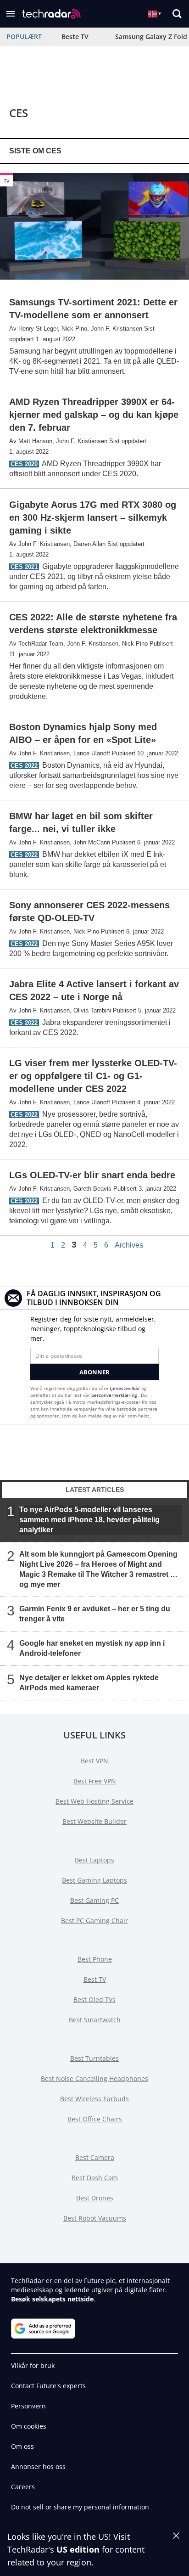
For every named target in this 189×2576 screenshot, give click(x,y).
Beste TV (75, 37)
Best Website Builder (94, 1821)
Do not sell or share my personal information (80, 2507)
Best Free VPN (95, 1781)
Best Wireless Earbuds (94, 2099)
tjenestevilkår (125, 1388)
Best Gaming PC (94, 1900)
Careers (23, 2487)
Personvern (28, 2406)
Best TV (95, 1979)
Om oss (22, 2446)
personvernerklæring (115, 1395)
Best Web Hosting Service (94, 1801)
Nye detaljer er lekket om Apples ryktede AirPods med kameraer (89, 1683)
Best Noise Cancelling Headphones (94, 2078)
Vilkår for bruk (33, 2365)
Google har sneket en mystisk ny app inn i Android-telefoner (92, 1648)
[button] (11, 14)
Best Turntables (94, 2058)
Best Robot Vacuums (95, 2218)
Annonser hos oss (38, 2466)
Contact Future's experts (48, 2386)
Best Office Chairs (95, 2119)
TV (7, 181)
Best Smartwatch (95, 2020)
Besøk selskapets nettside (52, 2299)
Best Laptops (94, 1860)
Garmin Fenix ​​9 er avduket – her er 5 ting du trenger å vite (95, 1614)
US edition (78, 2549)
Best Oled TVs (94, 1999)
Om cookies (29, 2426)
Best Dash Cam (95, 2178)
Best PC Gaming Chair (94, 1921)
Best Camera (95, 2157)
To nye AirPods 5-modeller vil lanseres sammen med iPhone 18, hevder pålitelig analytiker (89, 1520)
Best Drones (95, 2198)
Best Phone (95, 1959)
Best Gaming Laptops (94, 1880)
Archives (129, 1245)
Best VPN (94, 1761)
